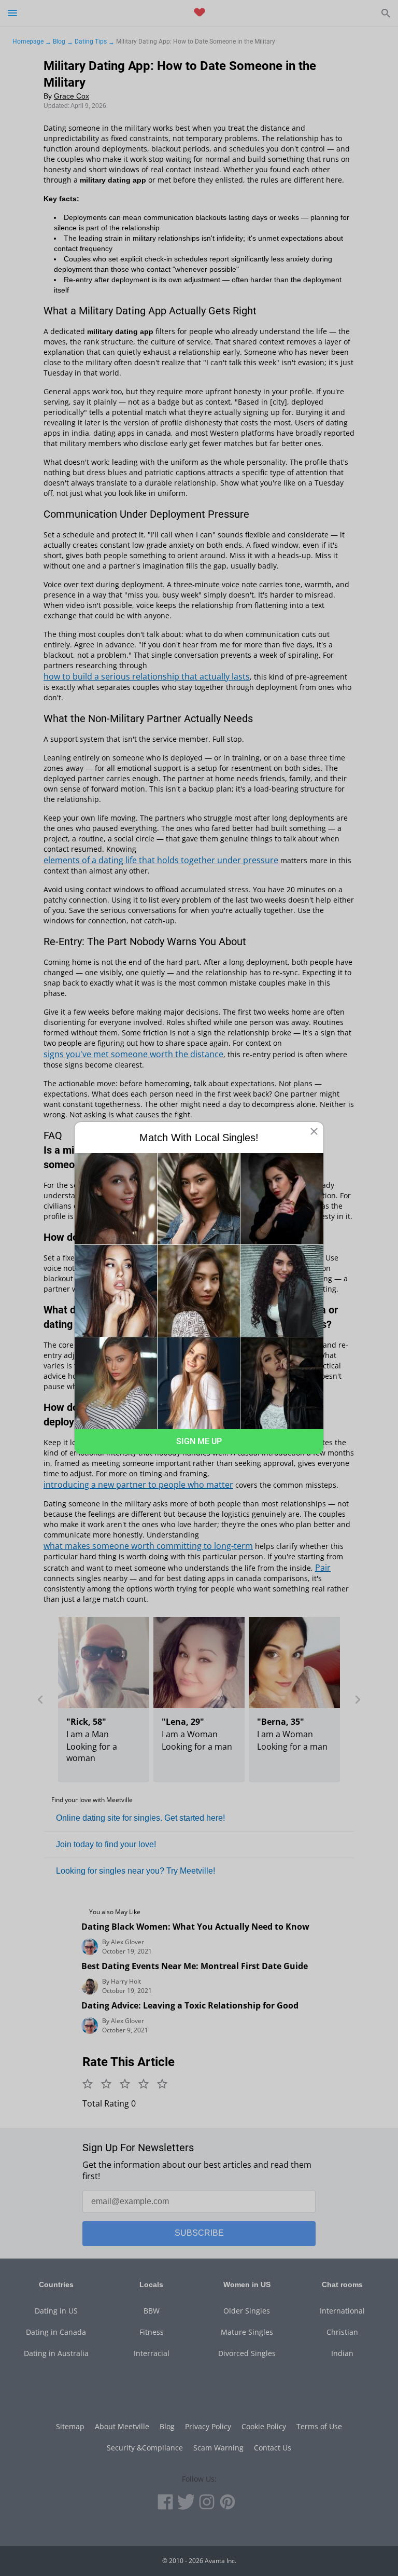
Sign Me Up (199, 1441)
